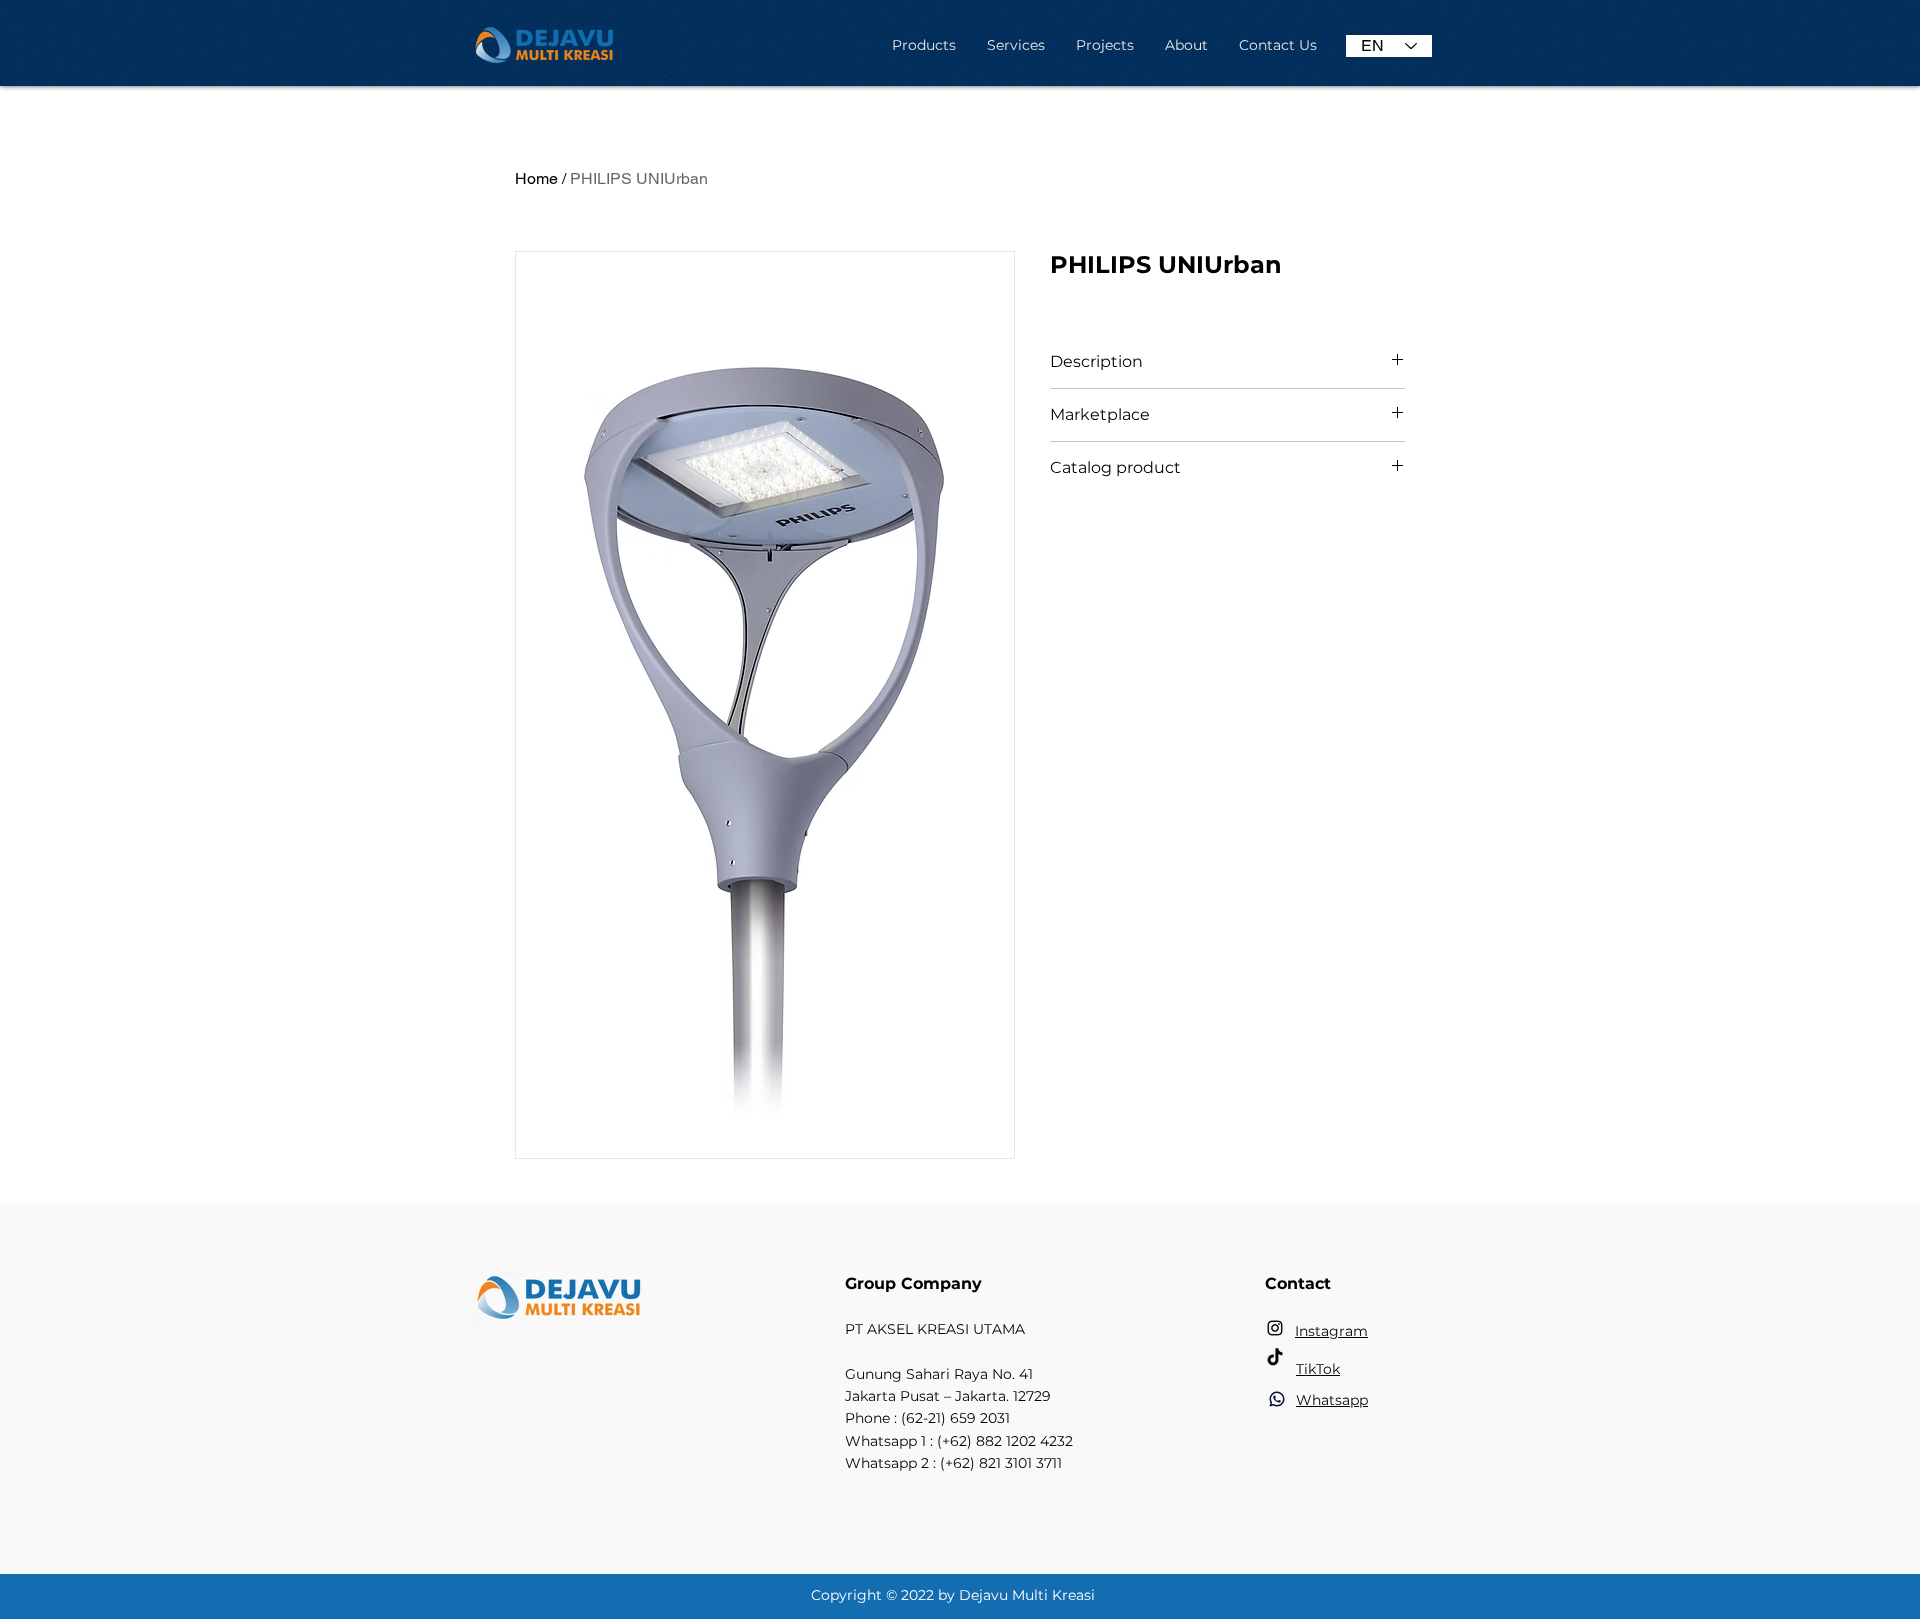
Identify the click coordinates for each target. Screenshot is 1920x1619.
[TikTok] (1275, 1358)
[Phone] (1277, 1399)
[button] (923, 45)
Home (536, 178)
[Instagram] (1275, 1328)
